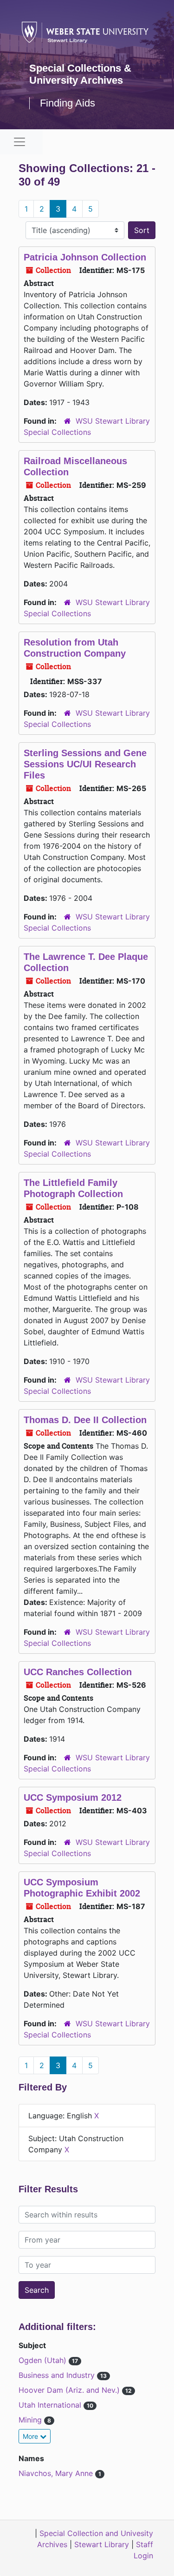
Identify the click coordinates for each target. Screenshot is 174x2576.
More (31, 2436)
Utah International (51, 2405)
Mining (31, 2420)
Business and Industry (58, 2375)
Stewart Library (102, 2544)
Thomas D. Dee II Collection (85, 1420)
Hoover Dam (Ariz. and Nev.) (70, 2390)
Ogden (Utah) (44, 2360)
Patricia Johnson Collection (85, 257)
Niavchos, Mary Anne (57, 2473)
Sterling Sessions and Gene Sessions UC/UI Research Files (85, 764)
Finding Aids (68, 103)
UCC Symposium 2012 (73, 1797)
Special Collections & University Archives (80, 74)
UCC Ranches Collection (78, 1672)
